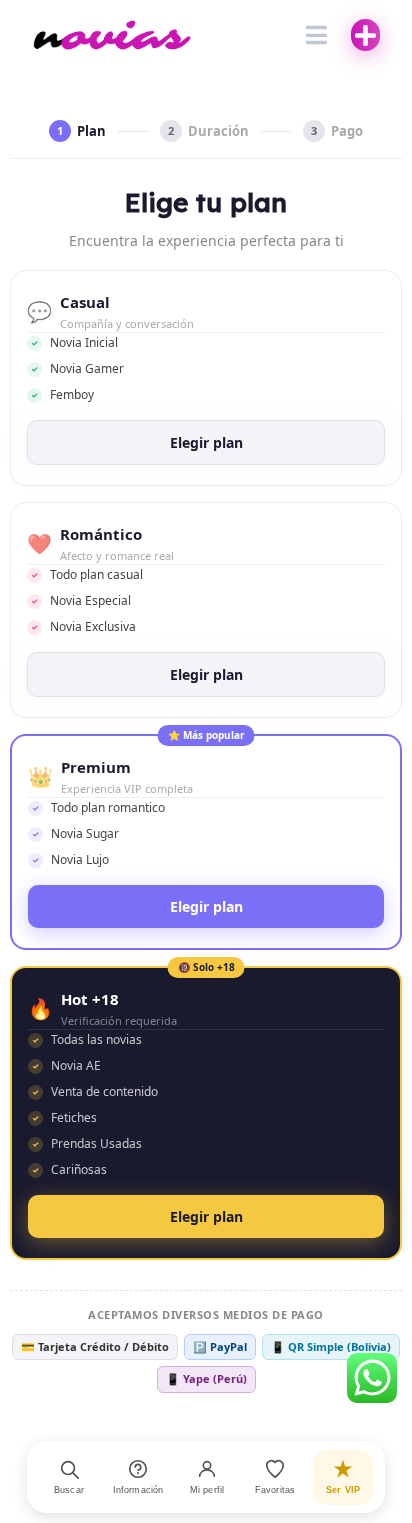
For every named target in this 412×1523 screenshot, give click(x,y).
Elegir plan (206, 442)
